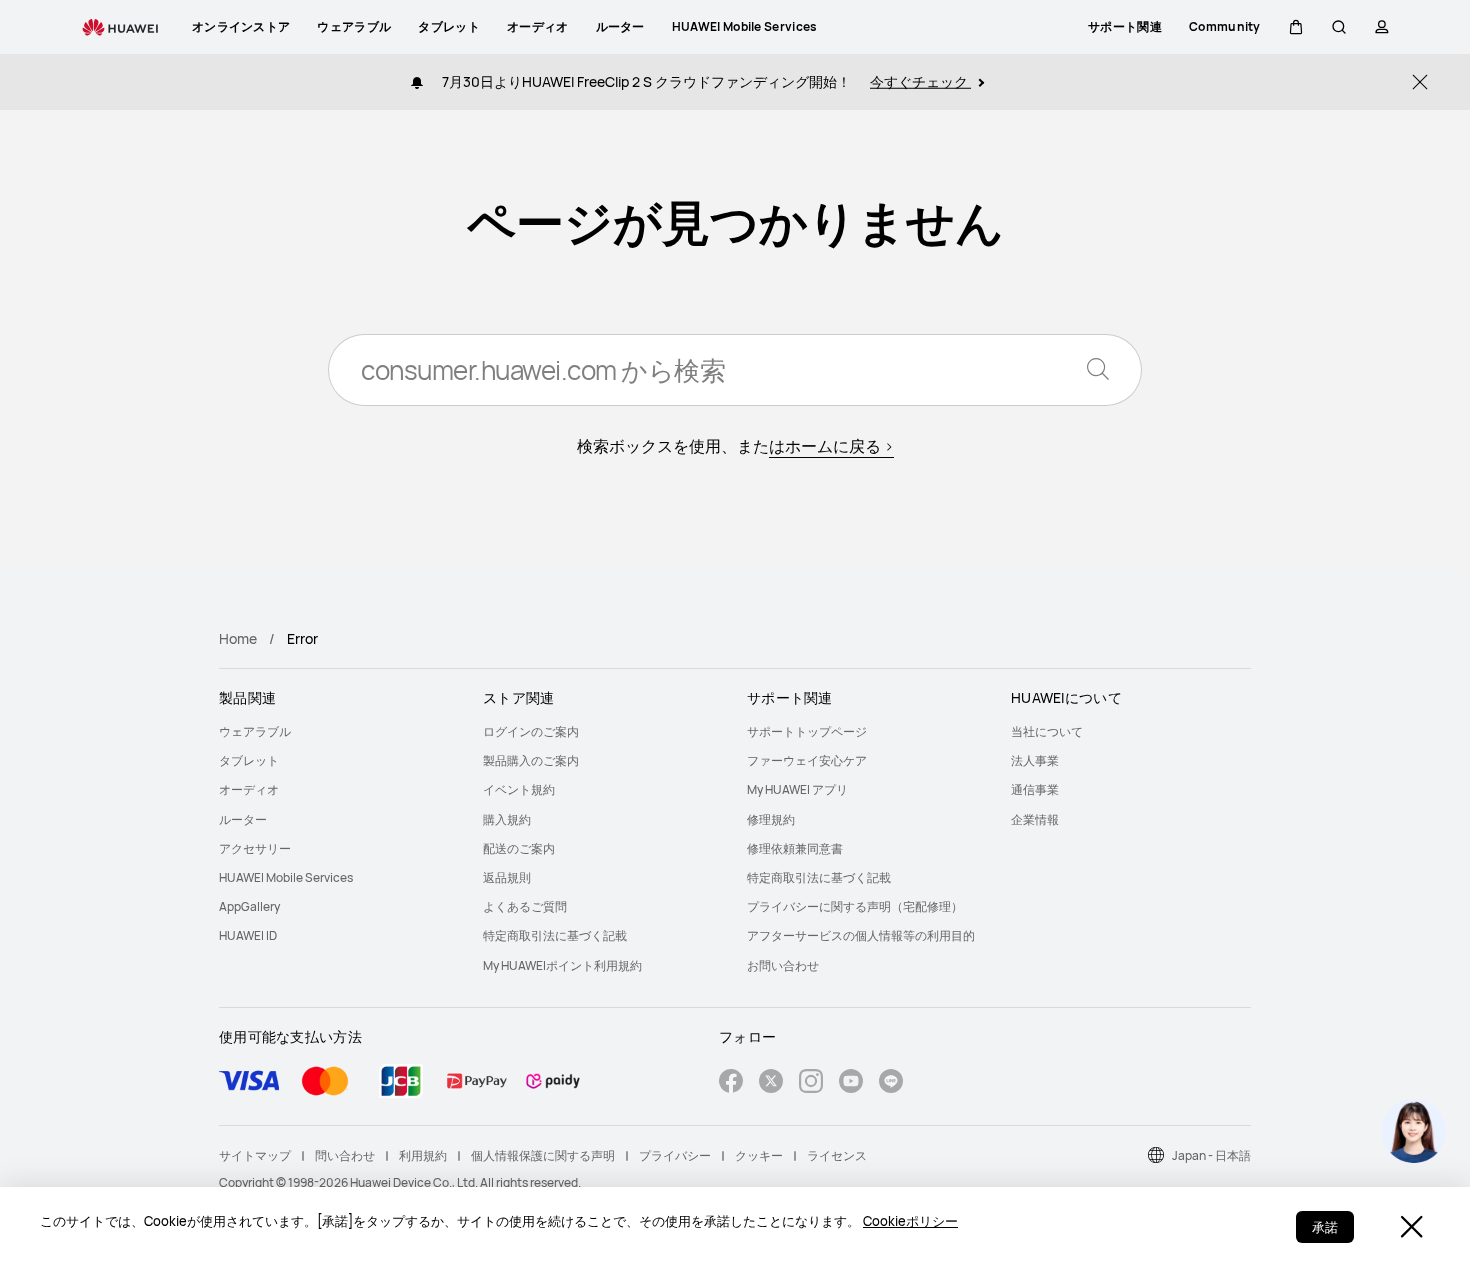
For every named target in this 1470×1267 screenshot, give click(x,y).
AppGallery (249, 906)
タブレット (249, 760)
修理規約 (771, 819)
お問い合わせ (783, 965)
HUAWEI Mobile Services (286, 877)
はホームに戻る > (831, 446)
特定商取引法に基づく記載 (555, 935)
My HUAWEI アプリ (797, 789)
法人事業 (1035, 760)
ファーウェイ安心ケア (807, 760)
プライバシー (675, 1155)
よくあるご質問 (525, 906)
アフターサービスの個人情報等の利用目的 (861, 935)
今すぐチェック (920, 81)
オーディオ (249, 789)
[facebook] (731, 1083)
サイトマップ (255, 1155)
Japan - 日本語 (1211, 1155)
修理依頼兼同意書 (795, 848)
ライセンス (837, 1155)
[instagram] (811, 1083)
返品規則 (507, 877)
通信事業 (1035, 789)
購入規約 (507, 819)
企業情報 (1035, 819)
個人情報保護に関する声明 (543, 1155)
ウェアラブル (255, 731)
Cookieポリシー (910, 1221)
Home (238, 638)
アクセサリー (255, 848)
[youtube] (851, 1083)
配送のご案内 (519, 848)
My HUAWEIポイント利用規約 (562, 965)
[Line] (891, 1083)
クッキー (759, 1155)
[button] (1296, 27)
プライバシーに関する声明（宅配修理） (855, 906)
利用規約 (423, 1155)
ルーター (243, 819)
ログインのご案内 (531, 731)
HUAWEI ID (248, 935)
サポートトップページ (807, 731)
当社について (1047, 731)
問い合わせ (345, 1155)
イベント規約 (519, 789)
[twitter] (771, 1083)
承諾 (1325, 1227)
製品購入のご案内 (531, 760)
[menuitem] (339, 731)
